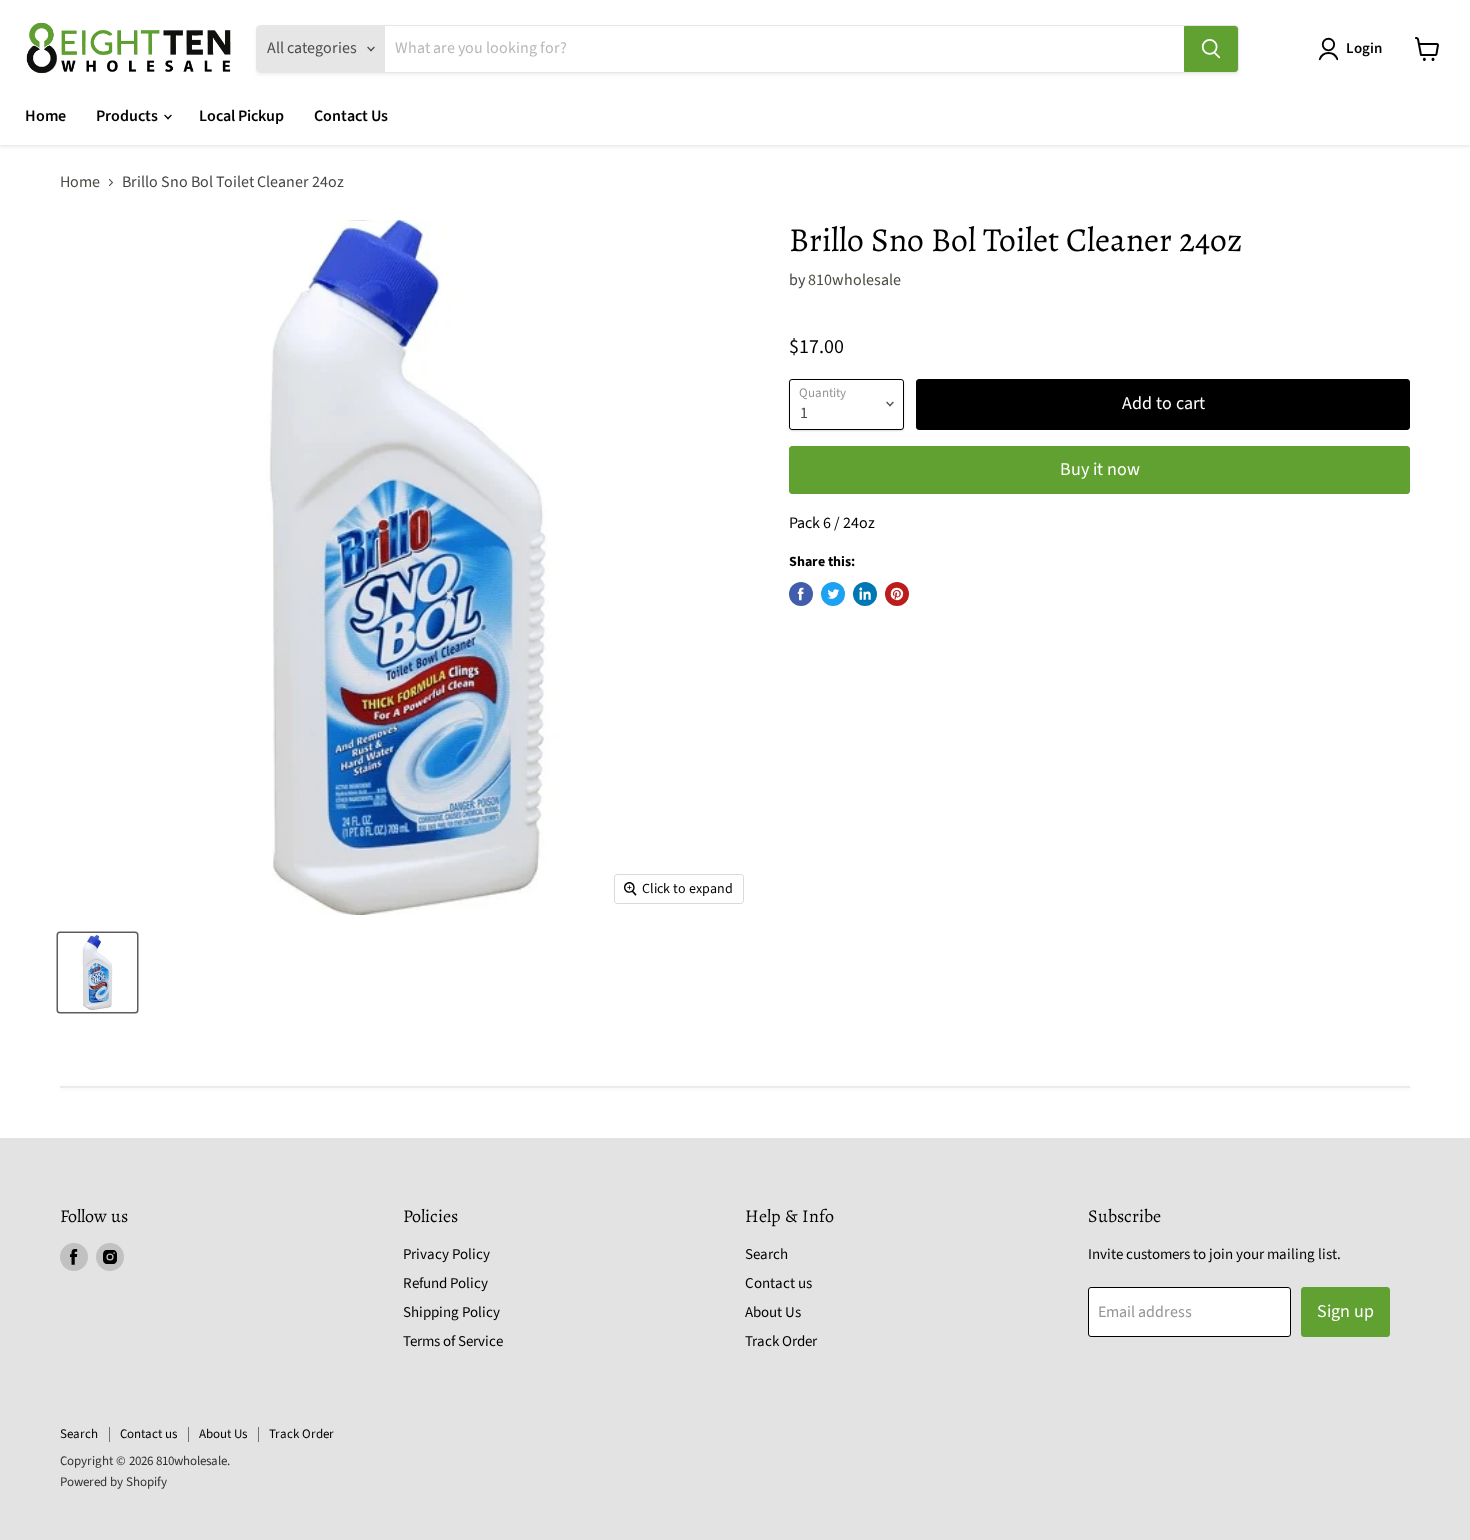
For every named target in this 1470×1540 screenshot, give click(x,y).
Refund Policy (445, 1283)
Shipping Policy (451, 1312)
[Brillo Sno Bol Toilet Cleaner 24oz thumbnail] (97, 972)
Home (45, 116)
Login (1364, 48)
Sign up (1345, 1311)
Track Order (781, 1341)
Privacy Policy (446, 1254)
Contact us (778, 1283)
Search (766, 1254)
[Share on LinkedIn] (865, 594)
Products (128, 116)
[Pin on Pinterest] (897, 594)
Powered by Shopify (113, 1482)
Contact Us (351, 116)
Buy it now (1100, 469)
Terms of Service (453, 1341)
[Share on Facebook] (801, 594)
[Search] (1211, 49)
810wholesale (854, 280)
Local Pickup (241, 116)
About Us (773, 1312)
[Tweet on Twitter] (833, 594)
